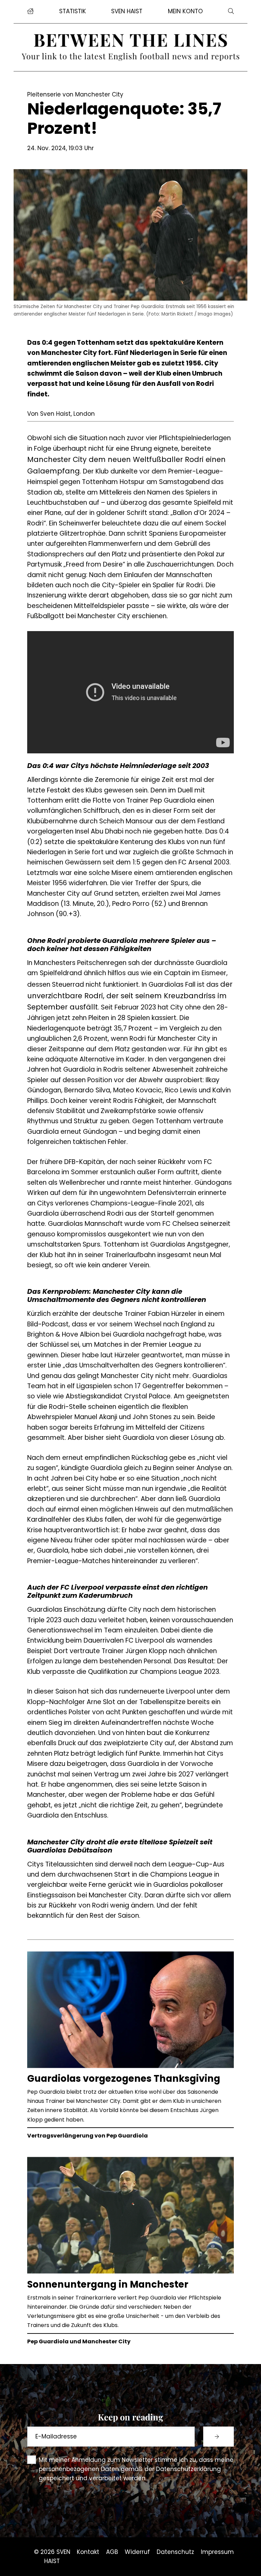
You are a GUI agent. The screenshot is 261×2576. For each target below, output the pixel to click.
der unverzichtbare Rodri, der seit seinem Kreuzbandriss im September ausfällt (130, 996)
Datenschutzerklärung (188, 2469)
